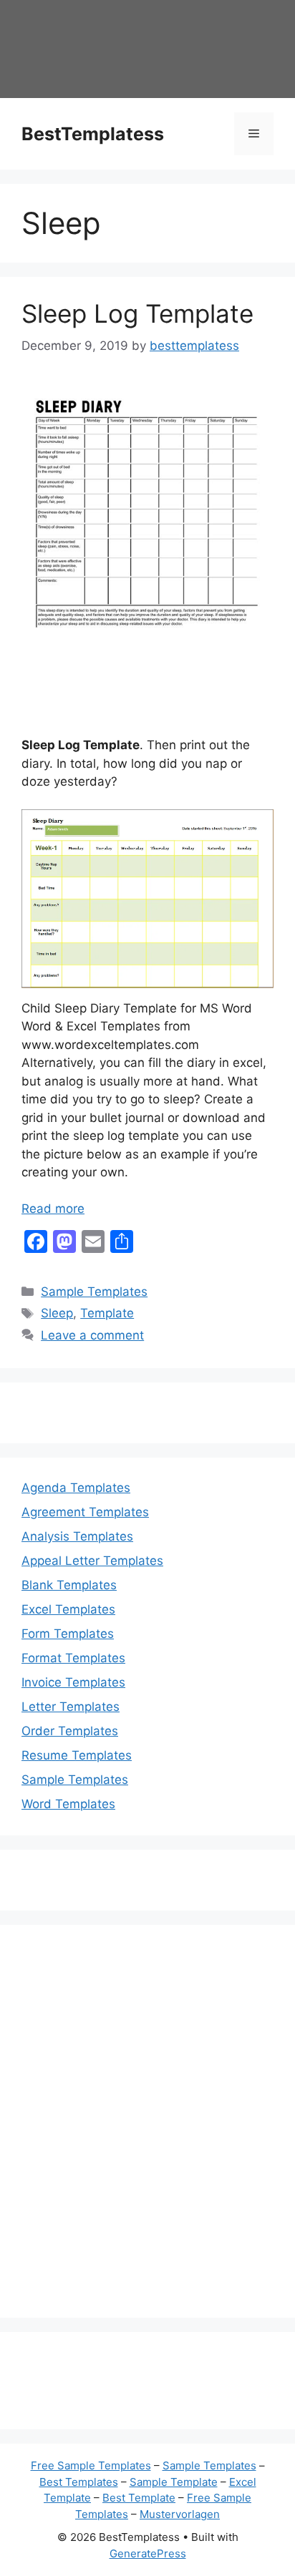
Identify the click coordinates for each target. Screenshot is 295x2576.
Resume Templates (77, 1755)
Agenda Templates (76, 1488)
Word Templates (68, 1804)
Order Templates (70, 1731)
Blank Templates (69, 1585)
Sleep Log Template (137, 313)
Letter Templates (71, 1707)
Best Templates (79, 2482)
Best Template (139, 2498)
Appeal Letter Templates (92, 1561)
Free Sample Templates (91, 2465)
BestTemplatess (93, 134)
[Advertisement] (147, 2130)
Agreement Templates (85, 1512)
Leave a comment (92, 1335)
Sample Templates (94, 1292)
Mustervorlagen (180, 2514)
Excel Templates (68, 1609)
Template (107, 1313)
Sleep (57, 1313)
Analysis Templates (77, 1536)
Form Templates (68, 1634)
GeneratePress (148, 2553)
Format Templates (73, 1658)
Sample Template (174, 2482)
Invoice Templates (73, 1682)
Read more (53, 1209)
